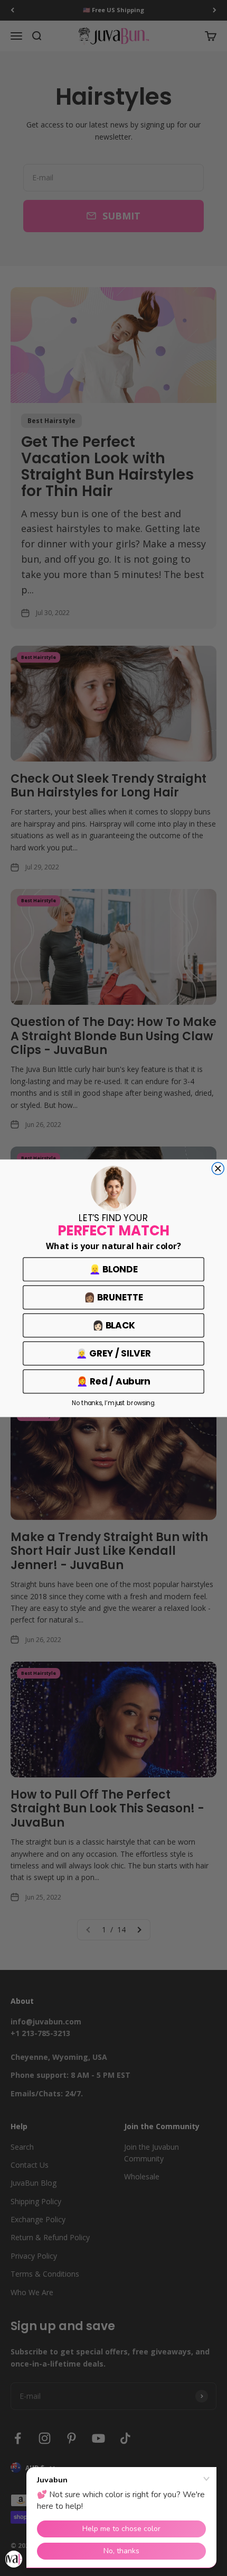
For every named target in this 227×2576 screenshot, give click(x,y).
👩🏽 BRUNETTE (113, 1297)
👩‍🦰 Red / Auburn (113, 1381)
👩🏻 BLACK (114, 1325)
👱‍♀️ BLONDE (113, 1269)
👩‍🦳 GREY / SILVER (113, 1353)
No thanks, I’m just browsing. (113, 1402)
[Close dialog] (218, 1168)
